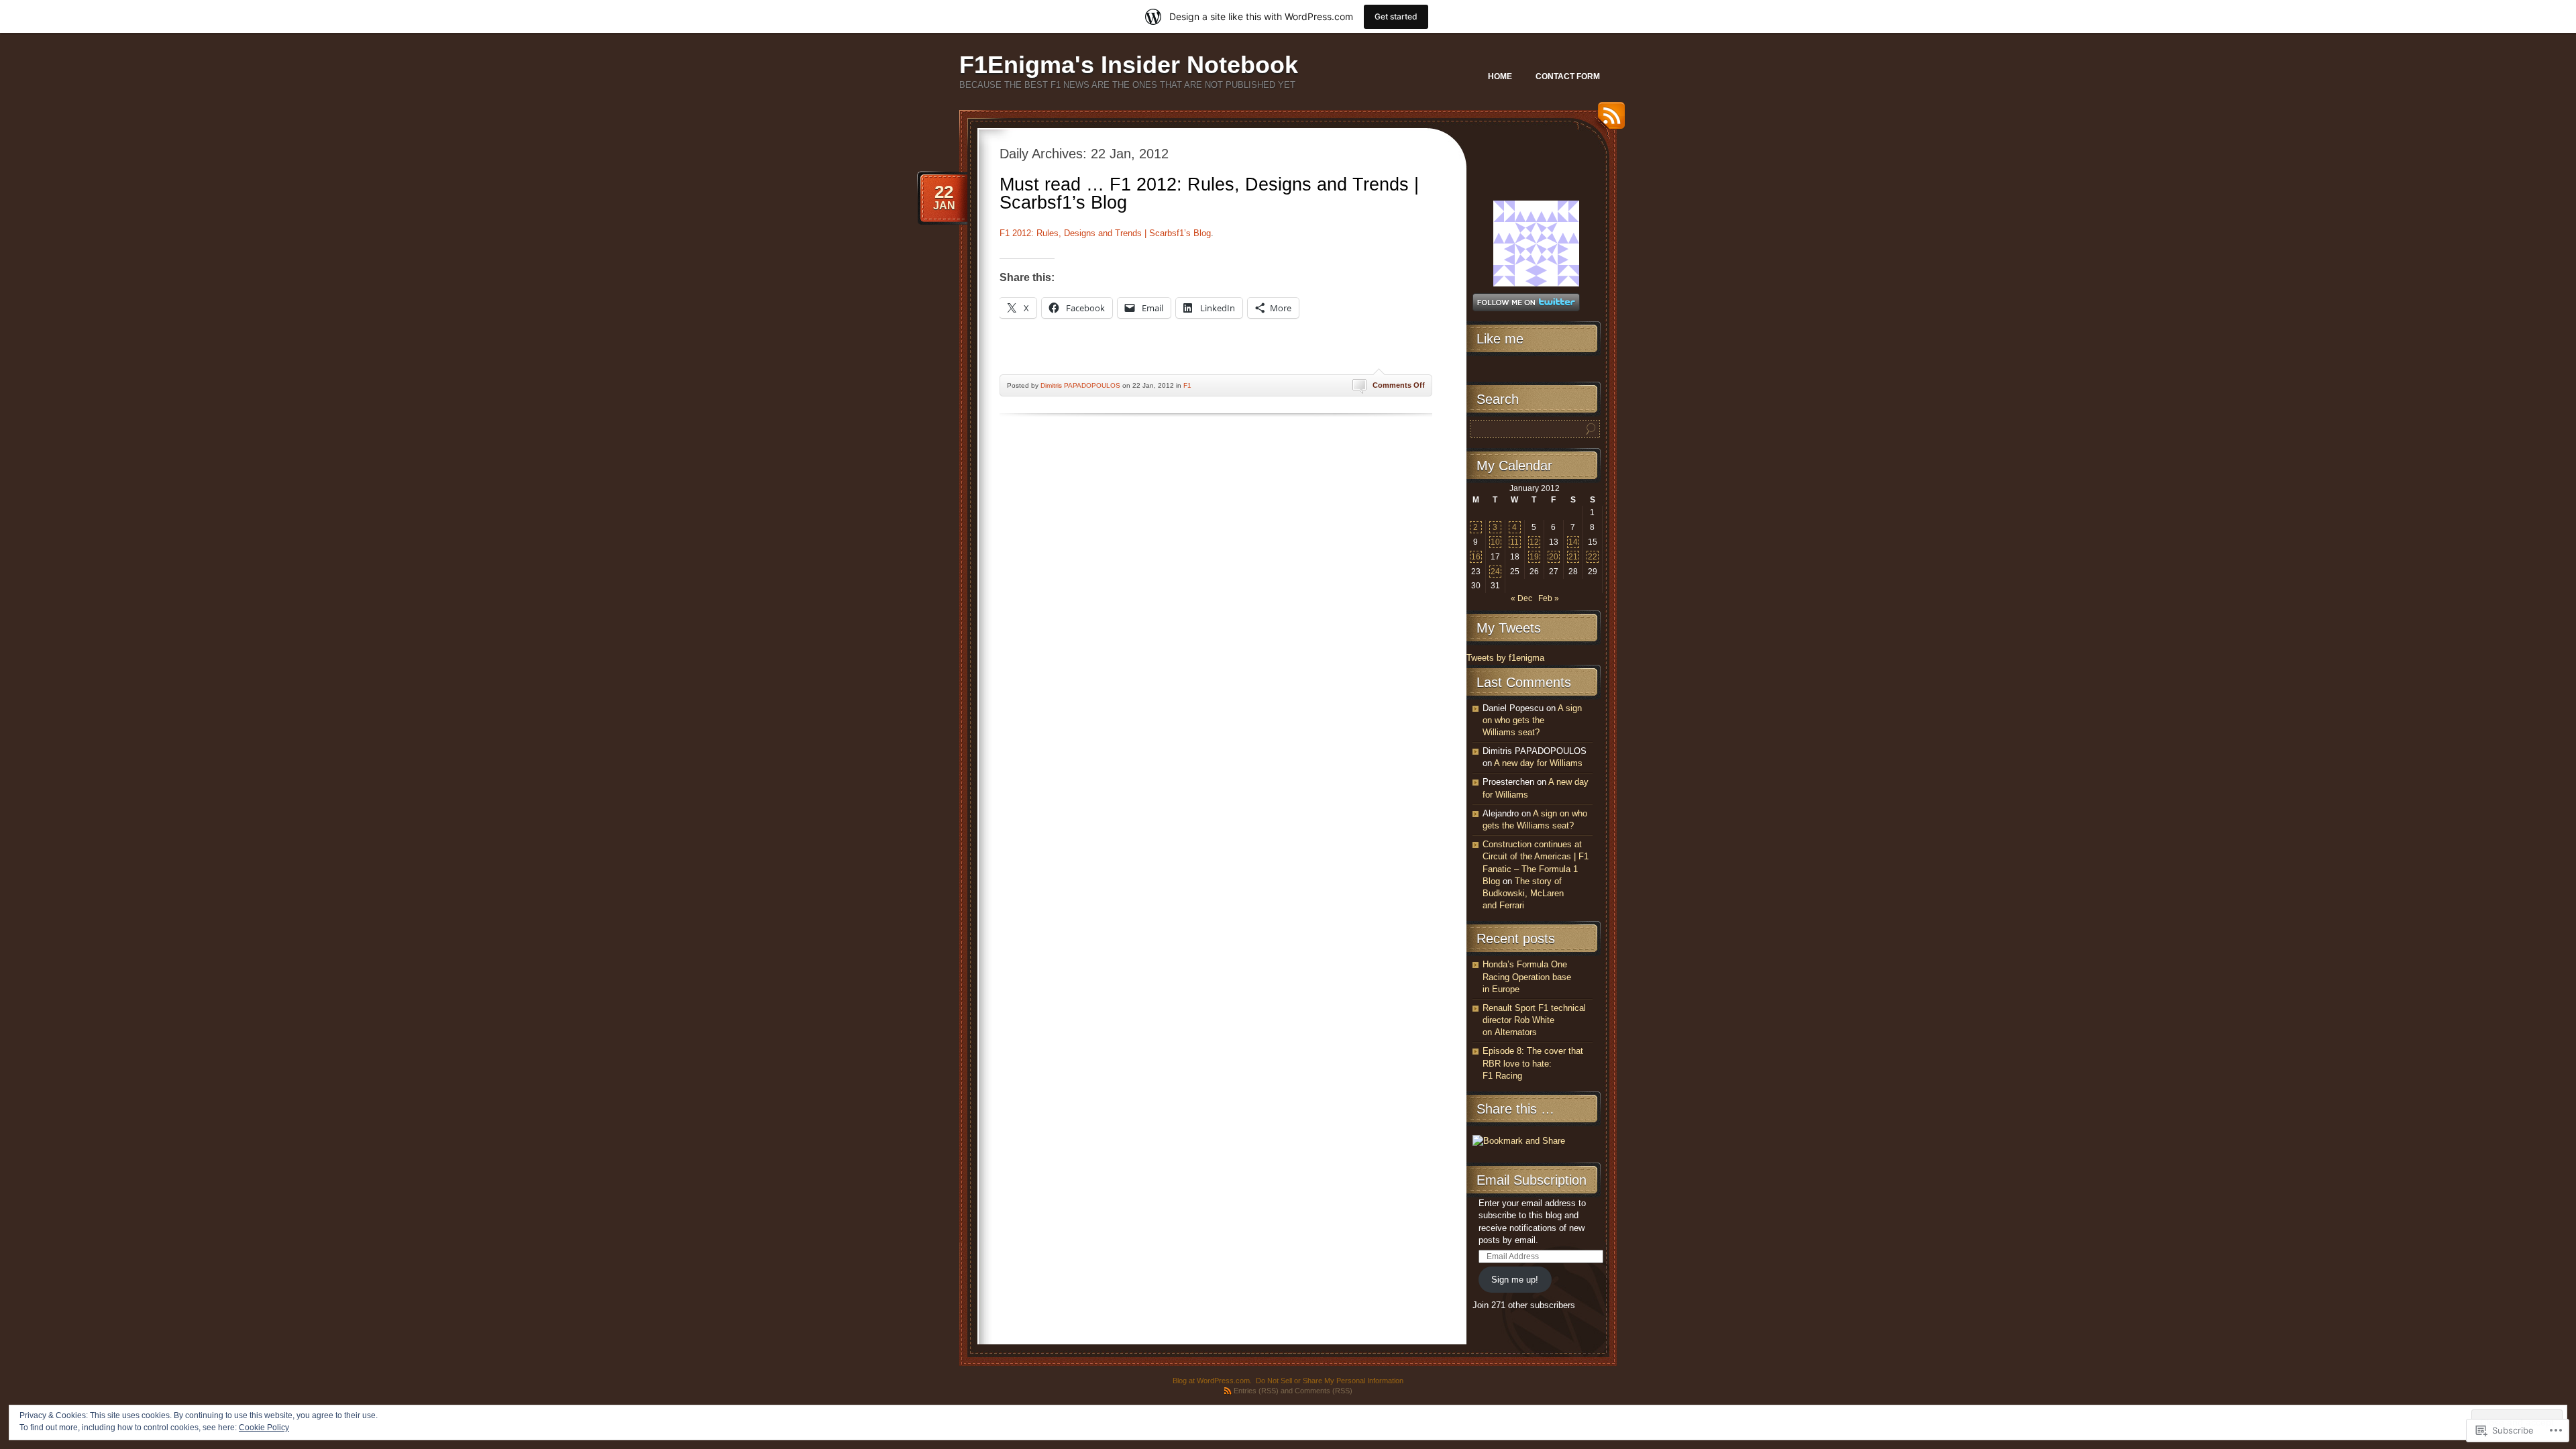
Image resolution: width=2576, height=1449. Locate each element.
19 (1534, 557)
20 (1554, 557)
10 (1495, 542)
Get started (1396, 16)
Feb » (1549, 598)
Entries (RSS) (1256, 1391)
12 (1534, 542)
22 (1593, 557)
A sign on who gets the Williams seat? (1532, 720)
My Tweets (1509, 628)
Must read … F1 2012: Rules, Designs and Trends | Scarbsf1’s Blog (1209, 194)
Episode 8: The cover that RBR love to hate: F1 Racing (1533, 1063)
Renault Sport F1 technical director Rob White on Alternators (1534, 1020)
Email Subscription (1532, 1180)
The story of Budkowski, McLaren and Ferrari (1523, 893)
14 (1573, 542)
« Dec (1521, 598)
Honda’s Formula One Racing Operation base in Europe (1527, 976)
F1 (1187, 385)
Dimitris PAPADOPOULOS (1080, 385)
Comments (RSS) (1324, 1391)
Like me (1500, 339)
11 (1514, 542)
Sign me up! (1515, 1280)
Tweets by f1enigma (1505, 658)
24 (1495, 572)
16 (1476, 557)
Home (1500, 76)
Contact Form (1568, 76)
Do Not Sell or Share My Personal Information (1330, 1381)
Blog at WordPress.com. (1212, 1381)
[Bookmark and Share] (1519, 1141)
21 (1573, 557)
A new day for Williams (1538, 763)
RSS (1608, 120)
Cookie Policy (264, 1428)
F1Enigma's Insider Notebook (1129, 65)
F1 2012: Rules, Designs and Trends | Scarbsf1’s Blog (1105, 233)
